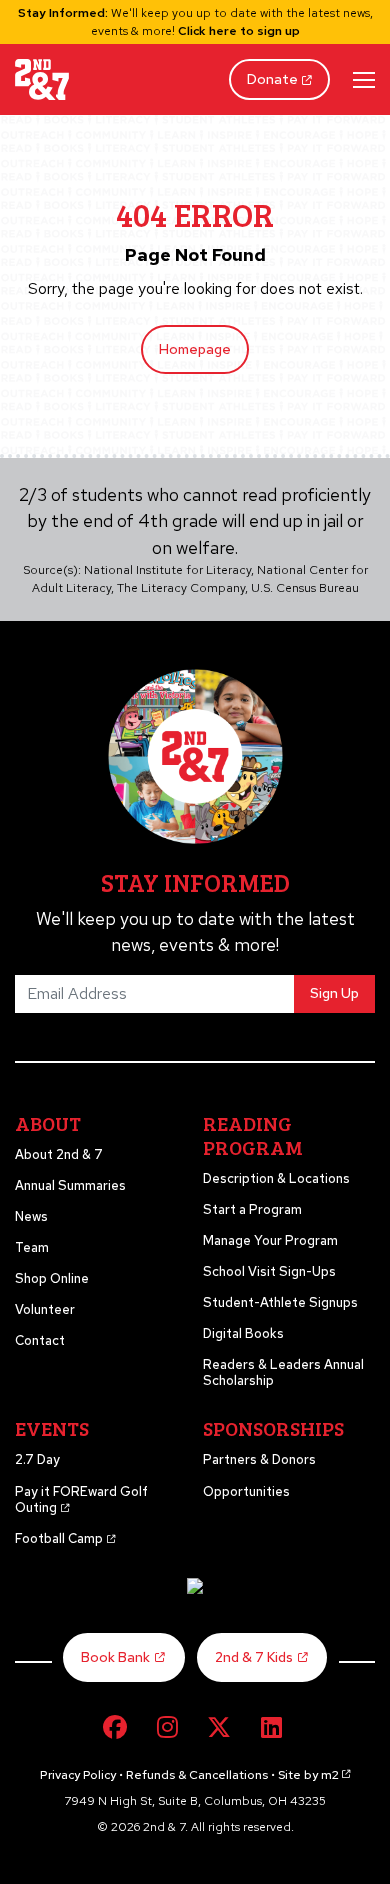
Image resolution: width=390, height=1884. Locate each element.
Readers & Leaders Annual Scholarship (283, 1372)
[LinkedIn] (271, 1727)
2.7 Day (37, 1459)
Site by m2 (308, 1775)
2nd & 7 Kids (254, 1657)
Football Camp (60, 1538)
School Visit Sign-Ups (269, 1271)
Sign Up (334, 993)
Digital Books (243, 1333)
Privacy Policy (78, 1775)
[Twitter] (219, 1727)
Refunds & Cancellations (197, 1775)
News (31, 1216)
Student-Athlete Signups (280, 1302)
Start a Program (252, 1209)
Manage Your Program (270, 1240)
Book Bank (115, 1657)
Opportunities (246, 1491)
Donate (272, 79)
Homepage (195, 349)
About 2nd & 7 (59, 1154)
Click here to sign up (239, 31)
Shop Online (52, 1278)
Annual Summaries (70, 1185)
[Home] (42, 79)
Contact (40, 1340)
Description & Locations (276, 1178)
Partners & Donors (259, 1459)
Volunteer (45, 1309)
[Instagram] (167, 1727)
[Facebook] (115, 1727)
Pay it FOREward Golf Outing (81, 1499)
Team (32, 1247)
